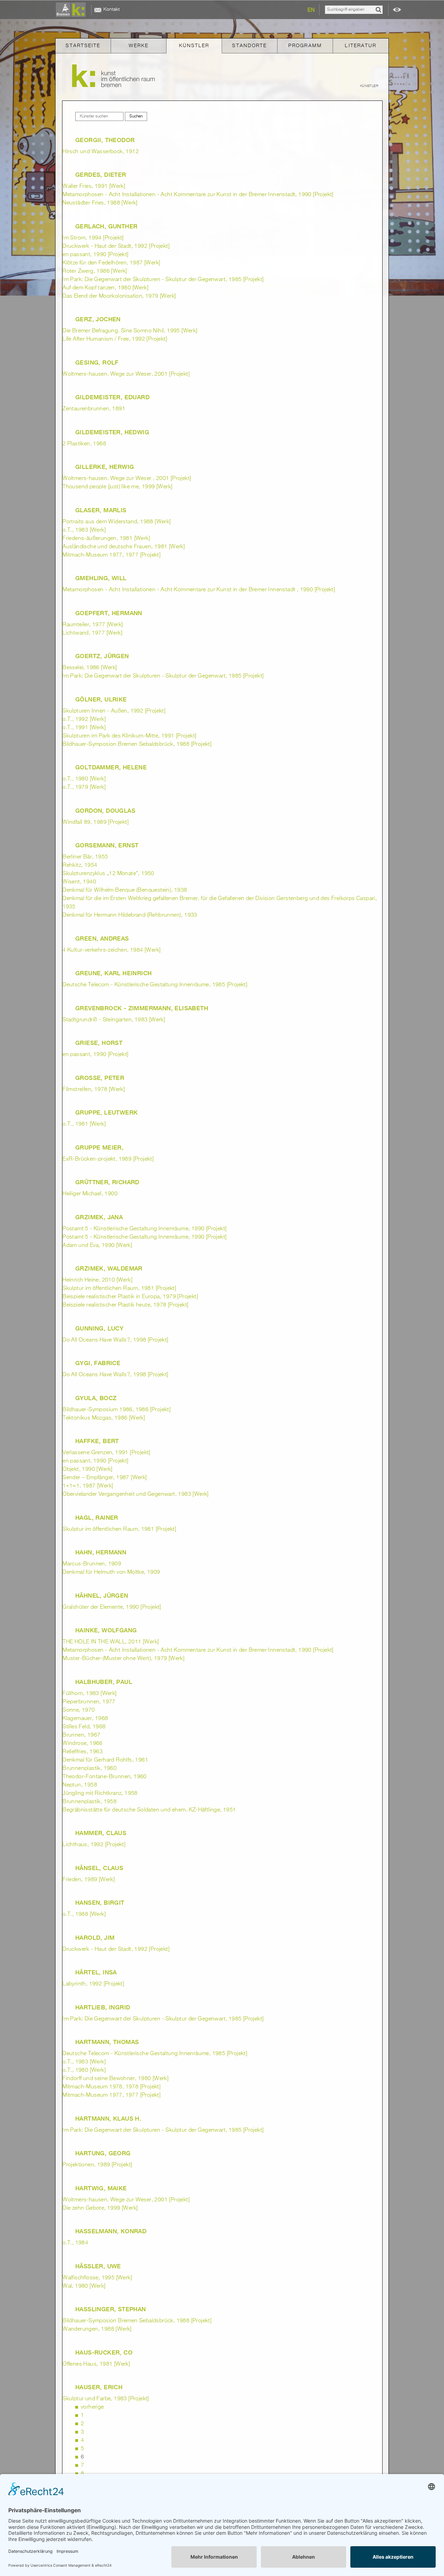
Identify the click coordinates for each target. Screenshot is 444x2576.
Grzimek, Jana (99, 1217)
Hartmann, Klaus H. (108, 2119)
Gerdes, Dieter (101, 175)
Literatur (361, 46)
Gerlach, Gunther (106, 226)
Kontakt (112, 9)
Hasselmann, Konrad (111, 2231)
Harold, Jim (95, 1938)
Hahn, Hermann (101, 1552)
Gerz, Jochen (98, 319)
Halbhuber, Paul (104, 1682)
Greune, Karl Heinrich (113, 973)
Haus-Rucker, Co (104, 2352)
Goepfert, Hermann (109, 613)
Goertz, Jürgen (102, 656)
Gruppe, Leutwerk (106, 1112)
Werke (139, 46)
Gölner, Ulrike (101, 699)
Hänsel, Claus (99, 1868)
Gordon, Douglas (105, 811)
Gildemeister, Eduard (112, 397)
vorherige (92, 2407)
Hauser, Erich (99, 2387)
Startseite (83, 46)
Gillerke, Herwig (105, 467)
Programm (305, 46)
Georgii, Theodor (105, 140)
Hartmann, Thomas (107, 2042)
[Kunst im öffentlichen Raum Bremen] (72, 10)
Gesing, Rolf (97, 363)
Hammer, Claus (101, 1833)
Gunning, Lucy (99, 1328)
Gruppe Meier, (99, 1147)
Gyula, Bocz (96, 1398)
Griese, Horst (99, 1043)
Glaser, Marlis (101, 510)
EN (311, 10)
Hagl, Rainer (97, 1518)
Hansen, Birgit (100, 1903)
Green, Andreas (102, 938)
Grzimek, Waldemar (109, 1268)
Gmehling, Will (101, 578)
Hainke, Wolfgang (106, 1630)
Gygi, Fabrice (98, 1363)
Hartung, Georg (103, 2153)
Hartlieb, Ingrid (103, 2007)
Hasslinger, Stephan (111, 2309)
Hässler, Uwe (98, 2266)
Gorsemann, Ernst (107, 845)
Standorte (249, 46)
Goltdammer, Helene (111, 767)
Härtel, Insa (96, 1972)
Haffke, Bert (97, 1441)
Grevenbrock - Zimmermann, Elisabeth (142, 1008)
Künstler (194, 46)
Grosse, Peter (100, 1078)
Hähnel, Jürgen (102, 1596)
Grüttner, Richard (107, 1182)
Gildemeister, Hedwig (112, 432)
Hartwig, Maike (101, 2188)
